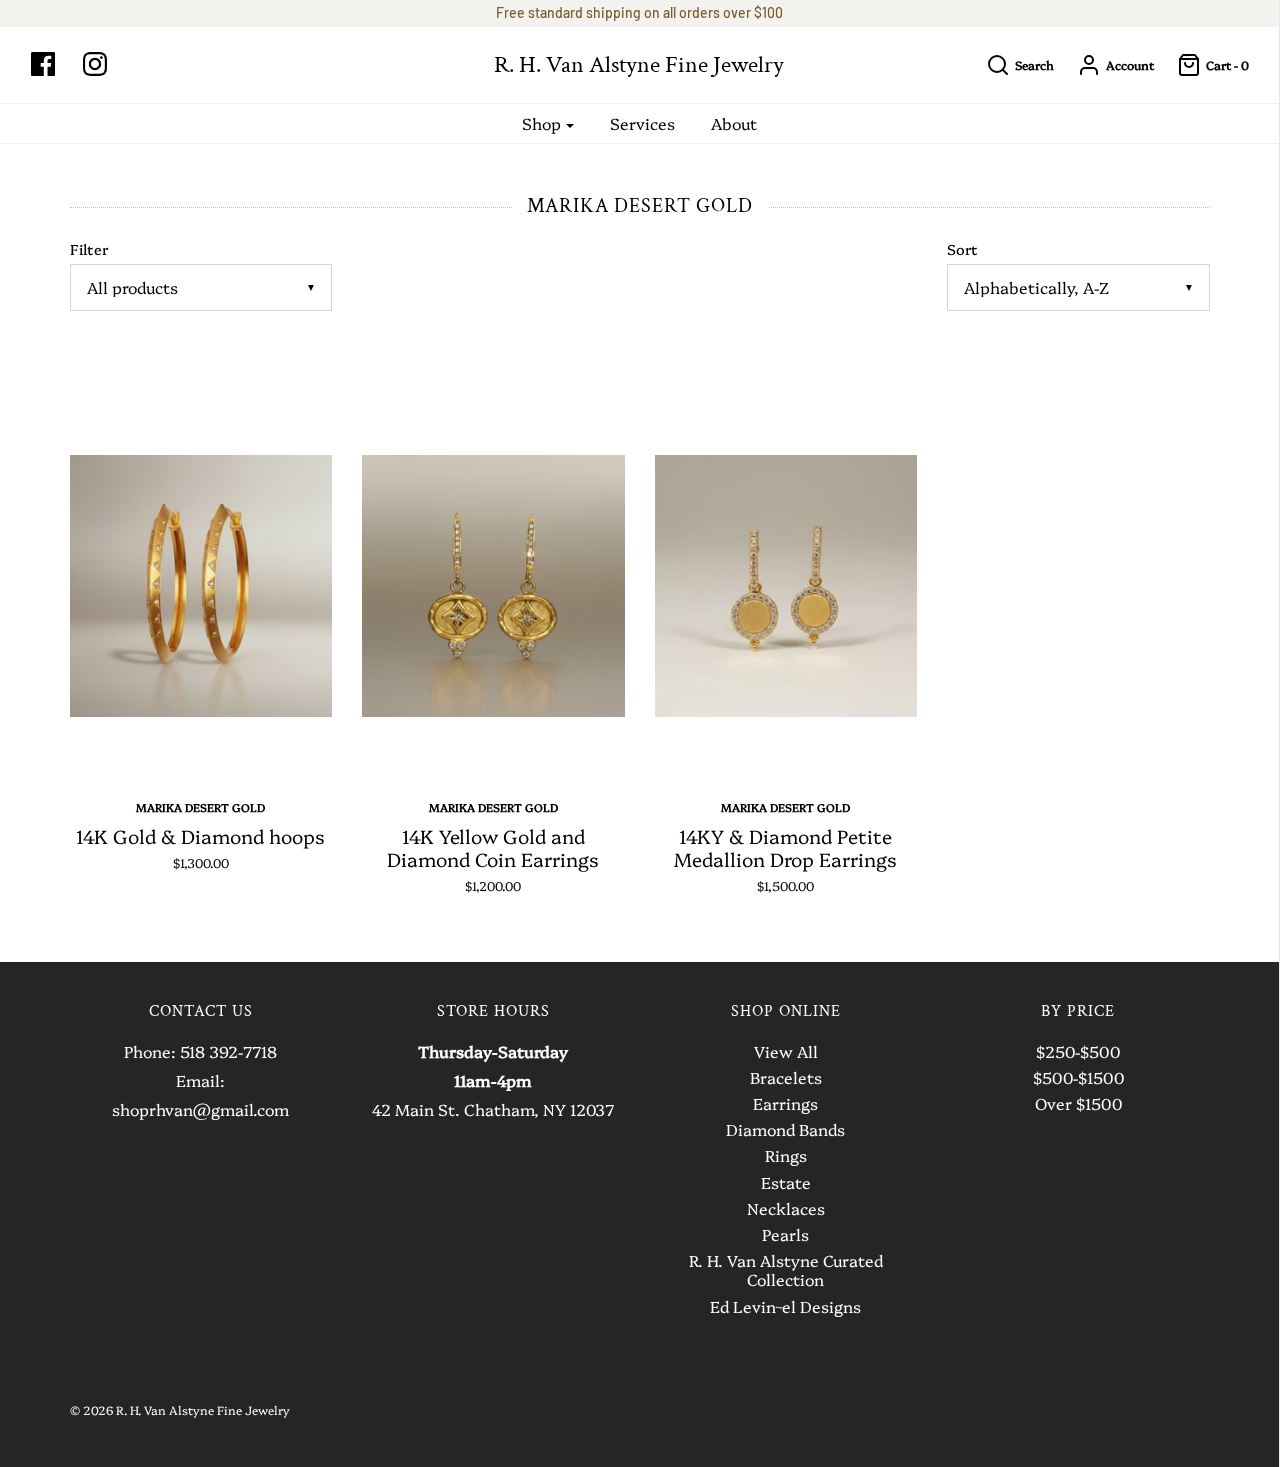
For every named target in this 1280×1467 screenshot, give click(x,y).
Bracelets (786, 1078)
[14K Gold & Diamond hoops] (201, 586)
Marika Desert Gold (200, 807)
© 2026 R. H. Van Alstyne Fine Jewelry (180, 1409)
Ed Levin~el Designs (785, 1307)
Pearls (785, 1235)
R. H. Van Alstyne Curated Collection (786, 1270)
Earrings (785, 1104)
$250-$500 (1078, 1052)
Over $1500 (1078, 1104)
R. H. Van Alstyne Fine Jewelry (639, 65)
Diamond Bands (785, 1130)
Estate (786, 1183)
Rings (786, 1156)
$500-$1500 (1078, 1078)
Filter (89, 249)
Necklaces (786, 1209)
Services (642, 123)
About (734, 123)
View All (786, 1052)
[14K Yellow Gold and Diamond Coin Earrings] (493, 586)
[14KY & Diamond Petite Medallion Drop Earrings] (786, 586)
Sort (962, 249)
